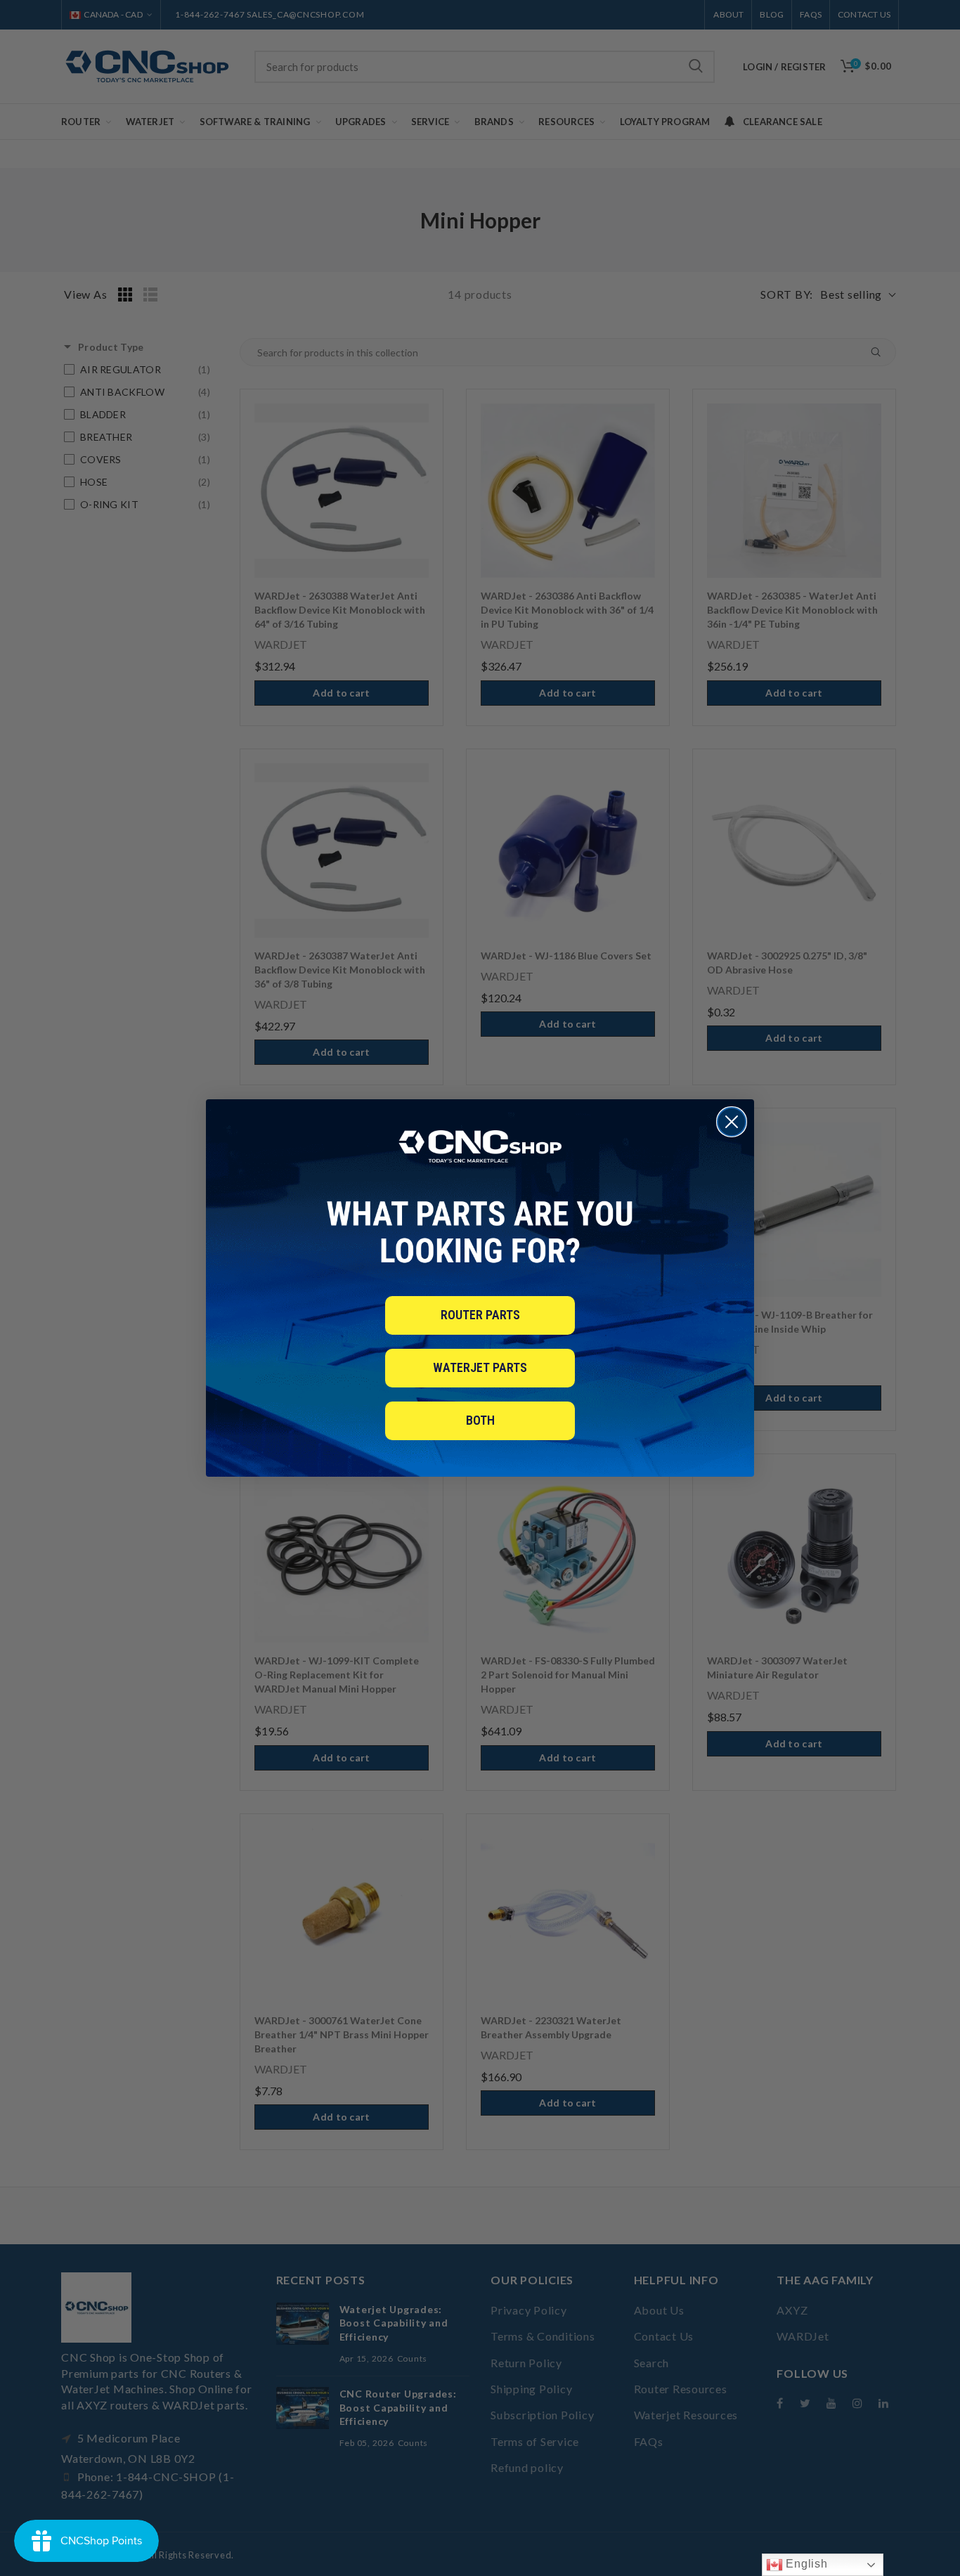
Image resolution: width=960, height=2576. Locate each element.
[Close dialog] (732, 1122)
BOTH (480, 1420)
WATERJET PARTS (480, 1367)
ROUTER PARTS (480, 1315)
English (805, 2564)
